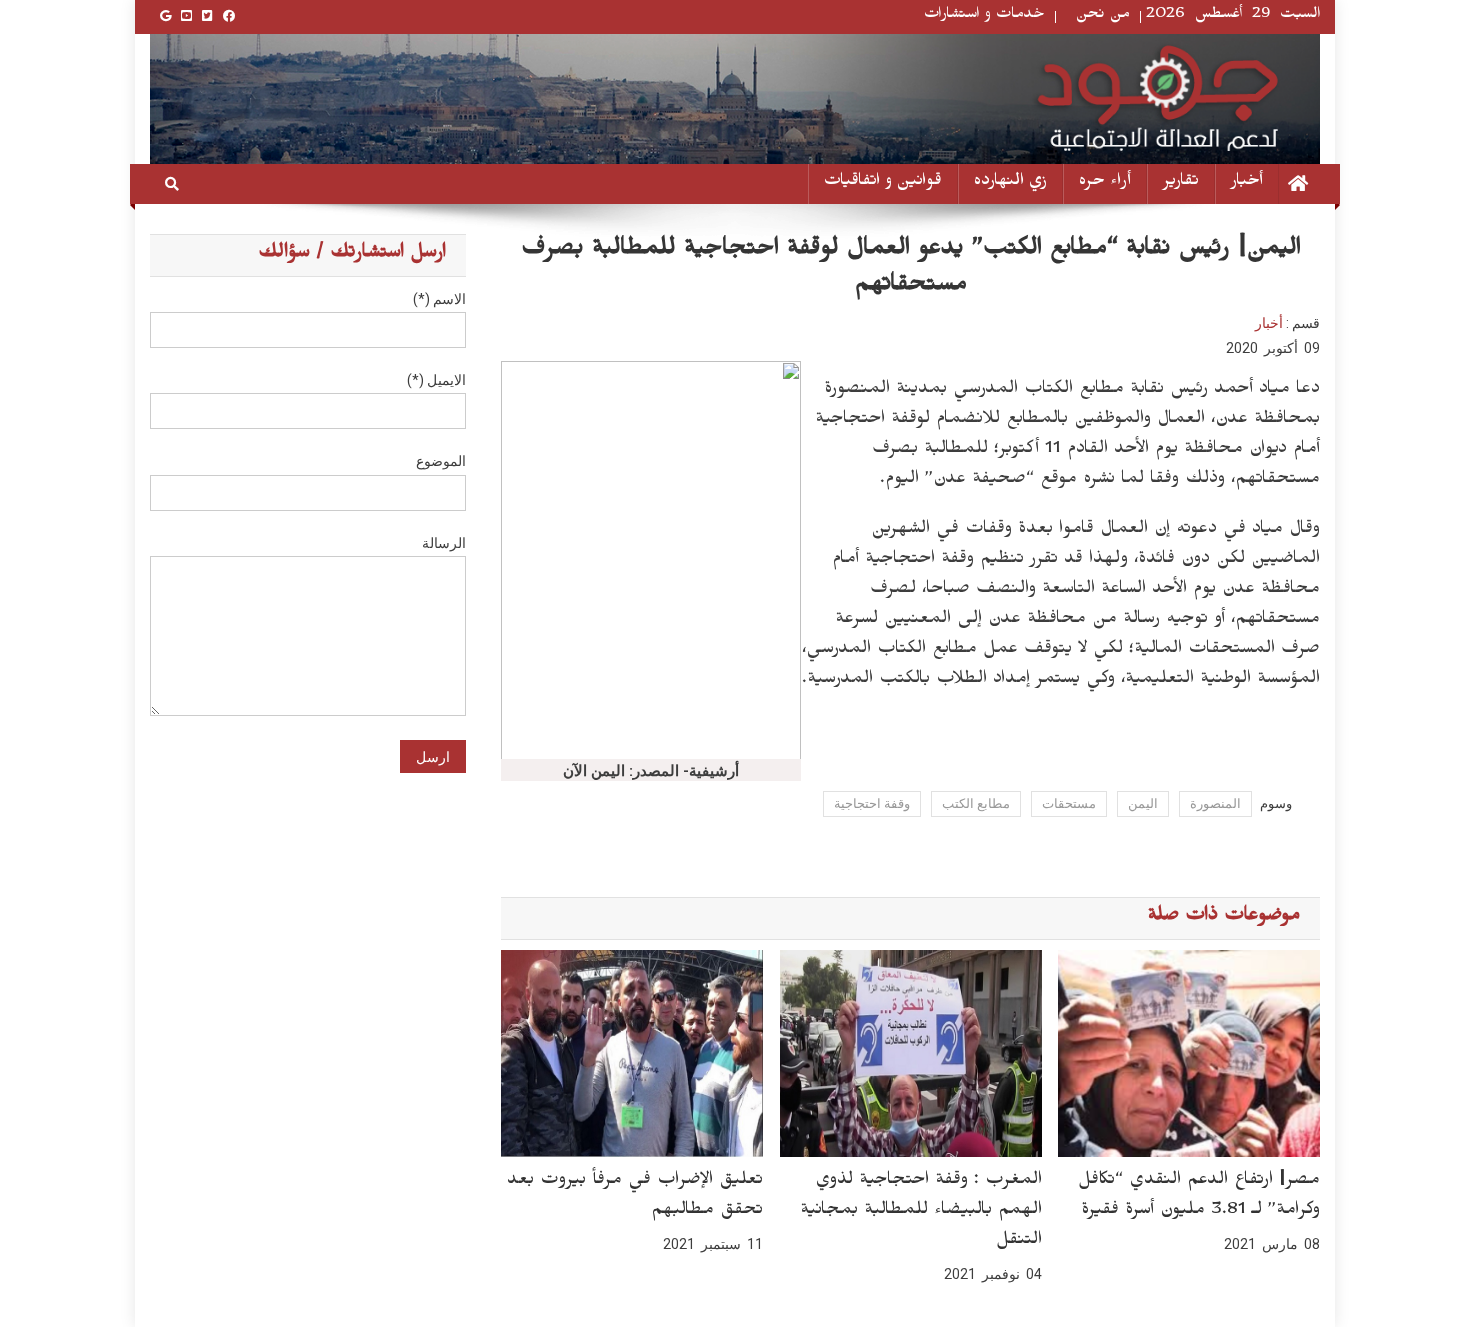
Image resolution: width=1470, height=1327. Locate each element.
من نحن (1103, 16)
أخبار (1247, 183)
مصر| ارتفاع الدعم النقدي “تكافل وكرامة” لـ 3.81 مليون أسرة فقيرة (1199, 1197)
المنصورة (1215, 803)
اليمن (1143, 803)
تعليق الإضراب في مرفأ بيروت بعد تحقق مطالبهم (635, 1197)
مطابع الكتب (976, 803)
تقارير (1181, 183)
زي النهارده (1010, 183)
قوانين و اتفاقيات (883, 183)
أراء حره (1105, 183)
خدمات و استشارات (984, 16)
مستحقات (1069, 803)
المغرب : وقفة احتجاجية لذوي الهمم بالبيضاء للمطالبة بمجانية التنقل (921, 1212)
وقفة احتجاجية (872, 803)
